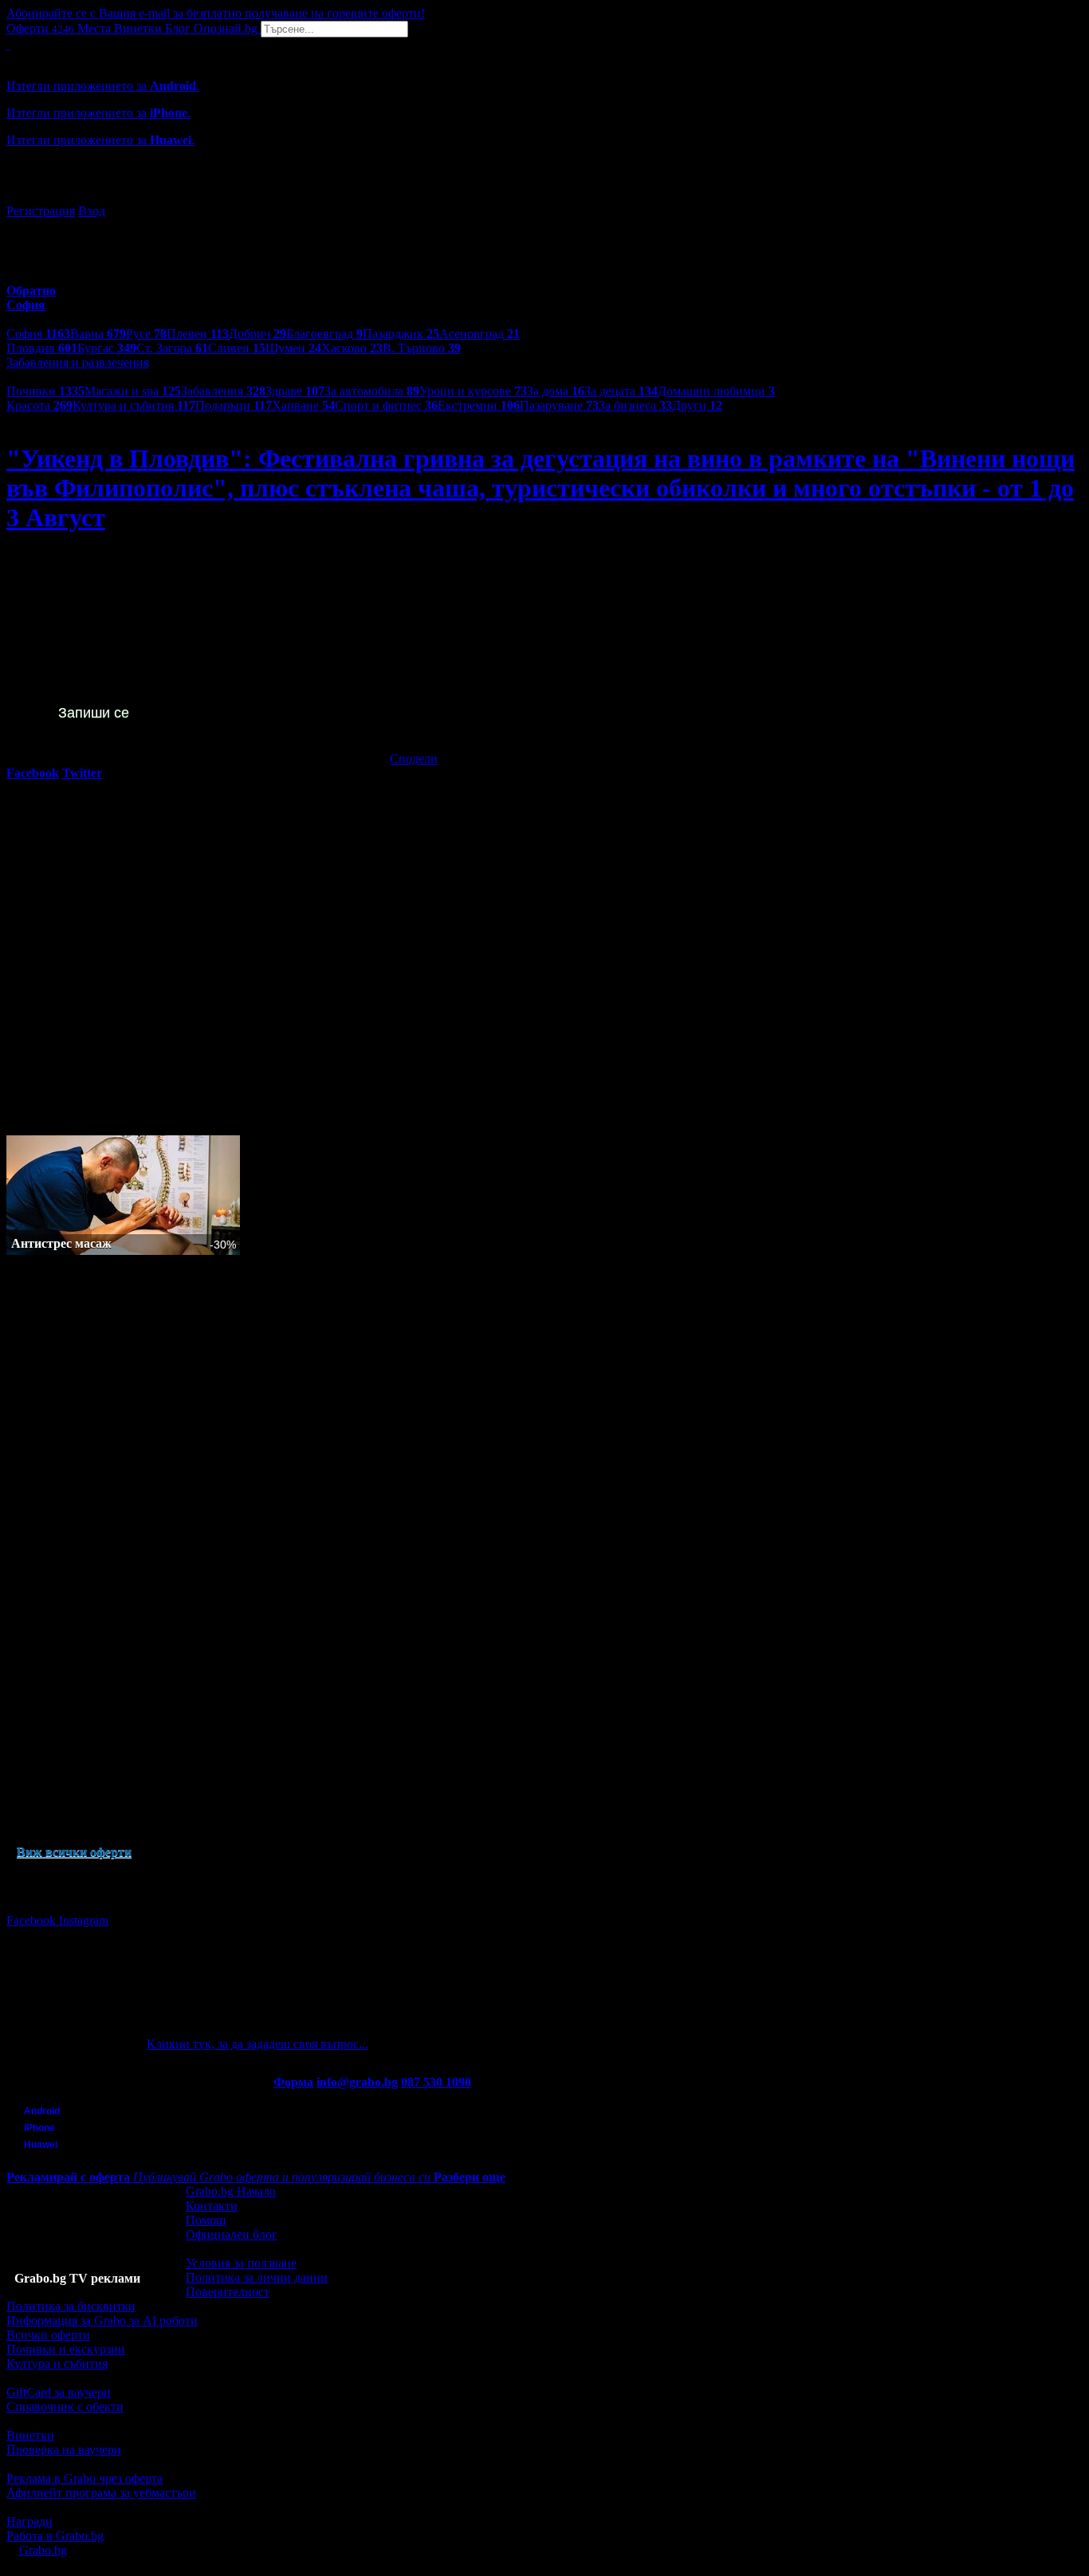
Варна (98, 334)
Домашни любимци (716, 391)
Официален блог (232, 2234)
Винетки (30, 2435)
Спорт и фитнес (386, 405)
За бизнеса (635, 405)
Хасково (352, 348)
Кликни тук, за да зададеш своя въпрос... (258, 2044)
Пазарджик (401, 334)
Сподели (414, 759)
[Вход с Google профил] (544, 195)
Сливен (237, 348)
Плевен (198, 334)
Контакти (212, 2206)
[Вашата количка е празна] (8, 44)
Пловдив (42, 348)
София (38, 334)
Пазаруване (559, 405)
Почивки (45, 391)
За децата (621, 391)
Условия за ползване (241, 2263)
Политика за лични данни (257, 2277)
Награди (29, 2521)
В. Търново (422, 348)
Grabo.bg (43, 2550)
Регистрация (41, 211)
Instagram (84, 1920)
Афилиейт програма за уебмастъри (101, 2493)
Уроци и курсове (473, 391)
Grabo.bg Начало (231, 2191)
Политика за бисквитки (71, 2306)
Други (697, 405)
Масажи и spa (133, 391)
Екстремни (479, 405)
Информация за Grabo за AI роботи (102, 2320)
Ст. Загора (172, 348)
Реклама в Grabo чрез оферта (85, 2478)
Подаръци (234, 405)
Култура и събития (134, 405)
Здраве (295, 391)
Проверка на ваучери (64, 2450)
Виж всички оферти (74, 1852)
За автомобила (372, 391)
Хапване (303, 405)
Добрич (258, 334)
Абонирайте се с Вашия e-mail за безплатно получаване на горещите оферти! (216, 13)
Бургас (107, 348)
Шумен (293, 348)
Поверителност (228, 2292)
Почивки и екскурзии (66, 2349)
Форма (293, 2082)
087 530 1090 (436, 2082)
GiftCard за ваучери (59, 2392)
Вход (92, 211)
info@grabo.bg (357, 2082)
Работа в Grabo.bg (55, 2536)
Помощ (206, 2220)
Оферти (40, 28)
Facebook (33, 1920)
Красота (39, 405)
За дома (556, 391)
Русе (146, 334)
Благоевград (324, 334)
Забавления (223, 391)
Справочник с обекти (65, 2407)
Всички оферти (48, 2335)
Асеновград (480, 334)
